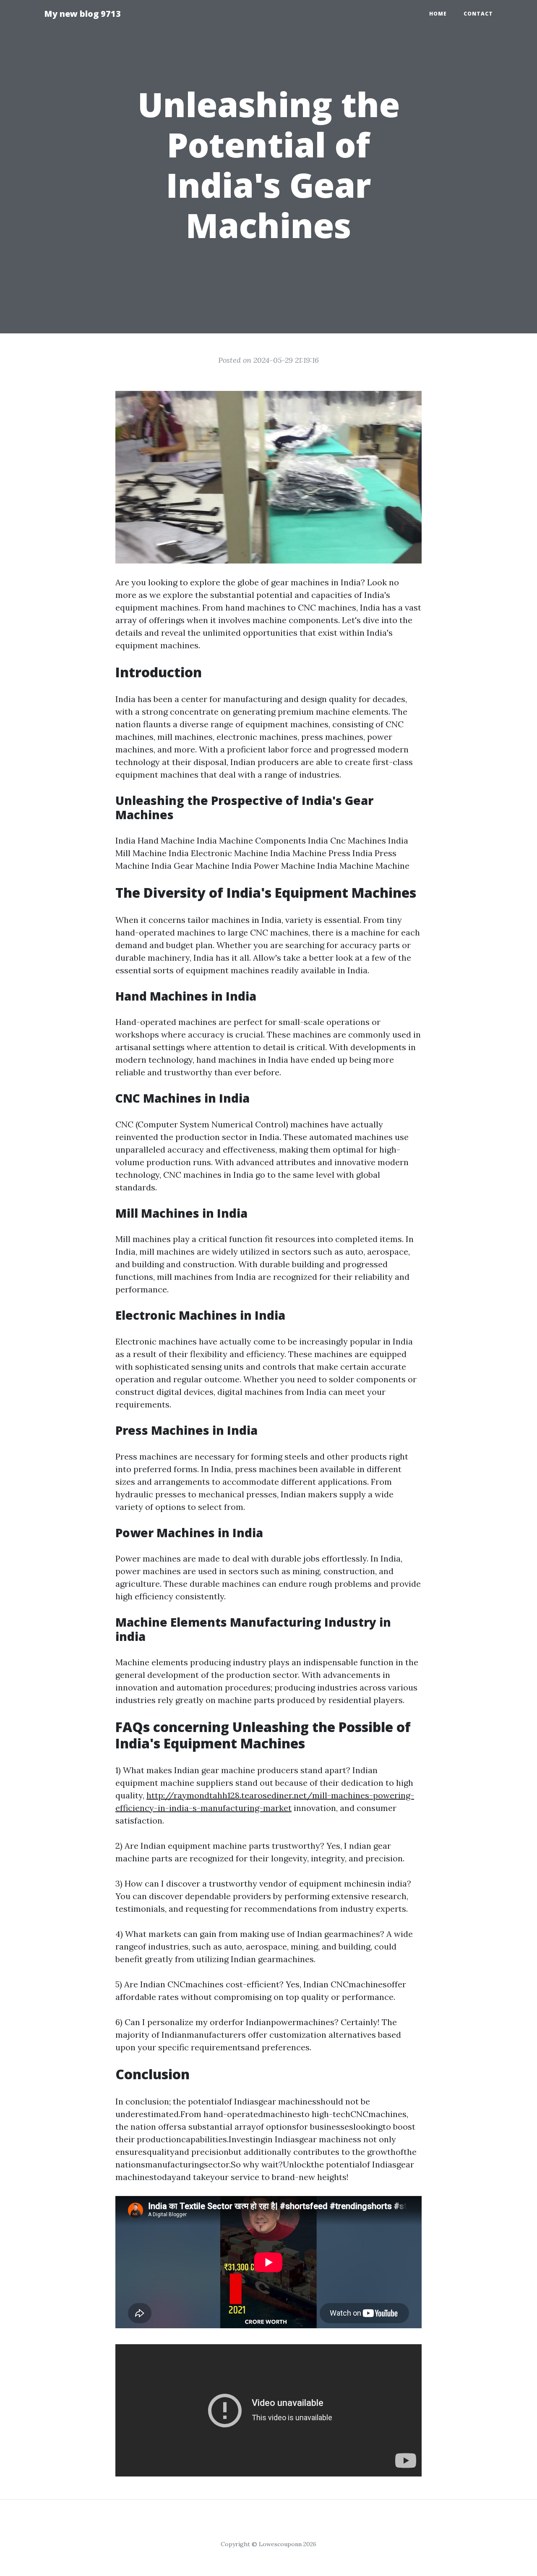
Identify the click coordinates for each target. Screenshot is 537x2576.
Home (438, 14)
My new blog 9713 (82, 14)
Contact (478, 14)
